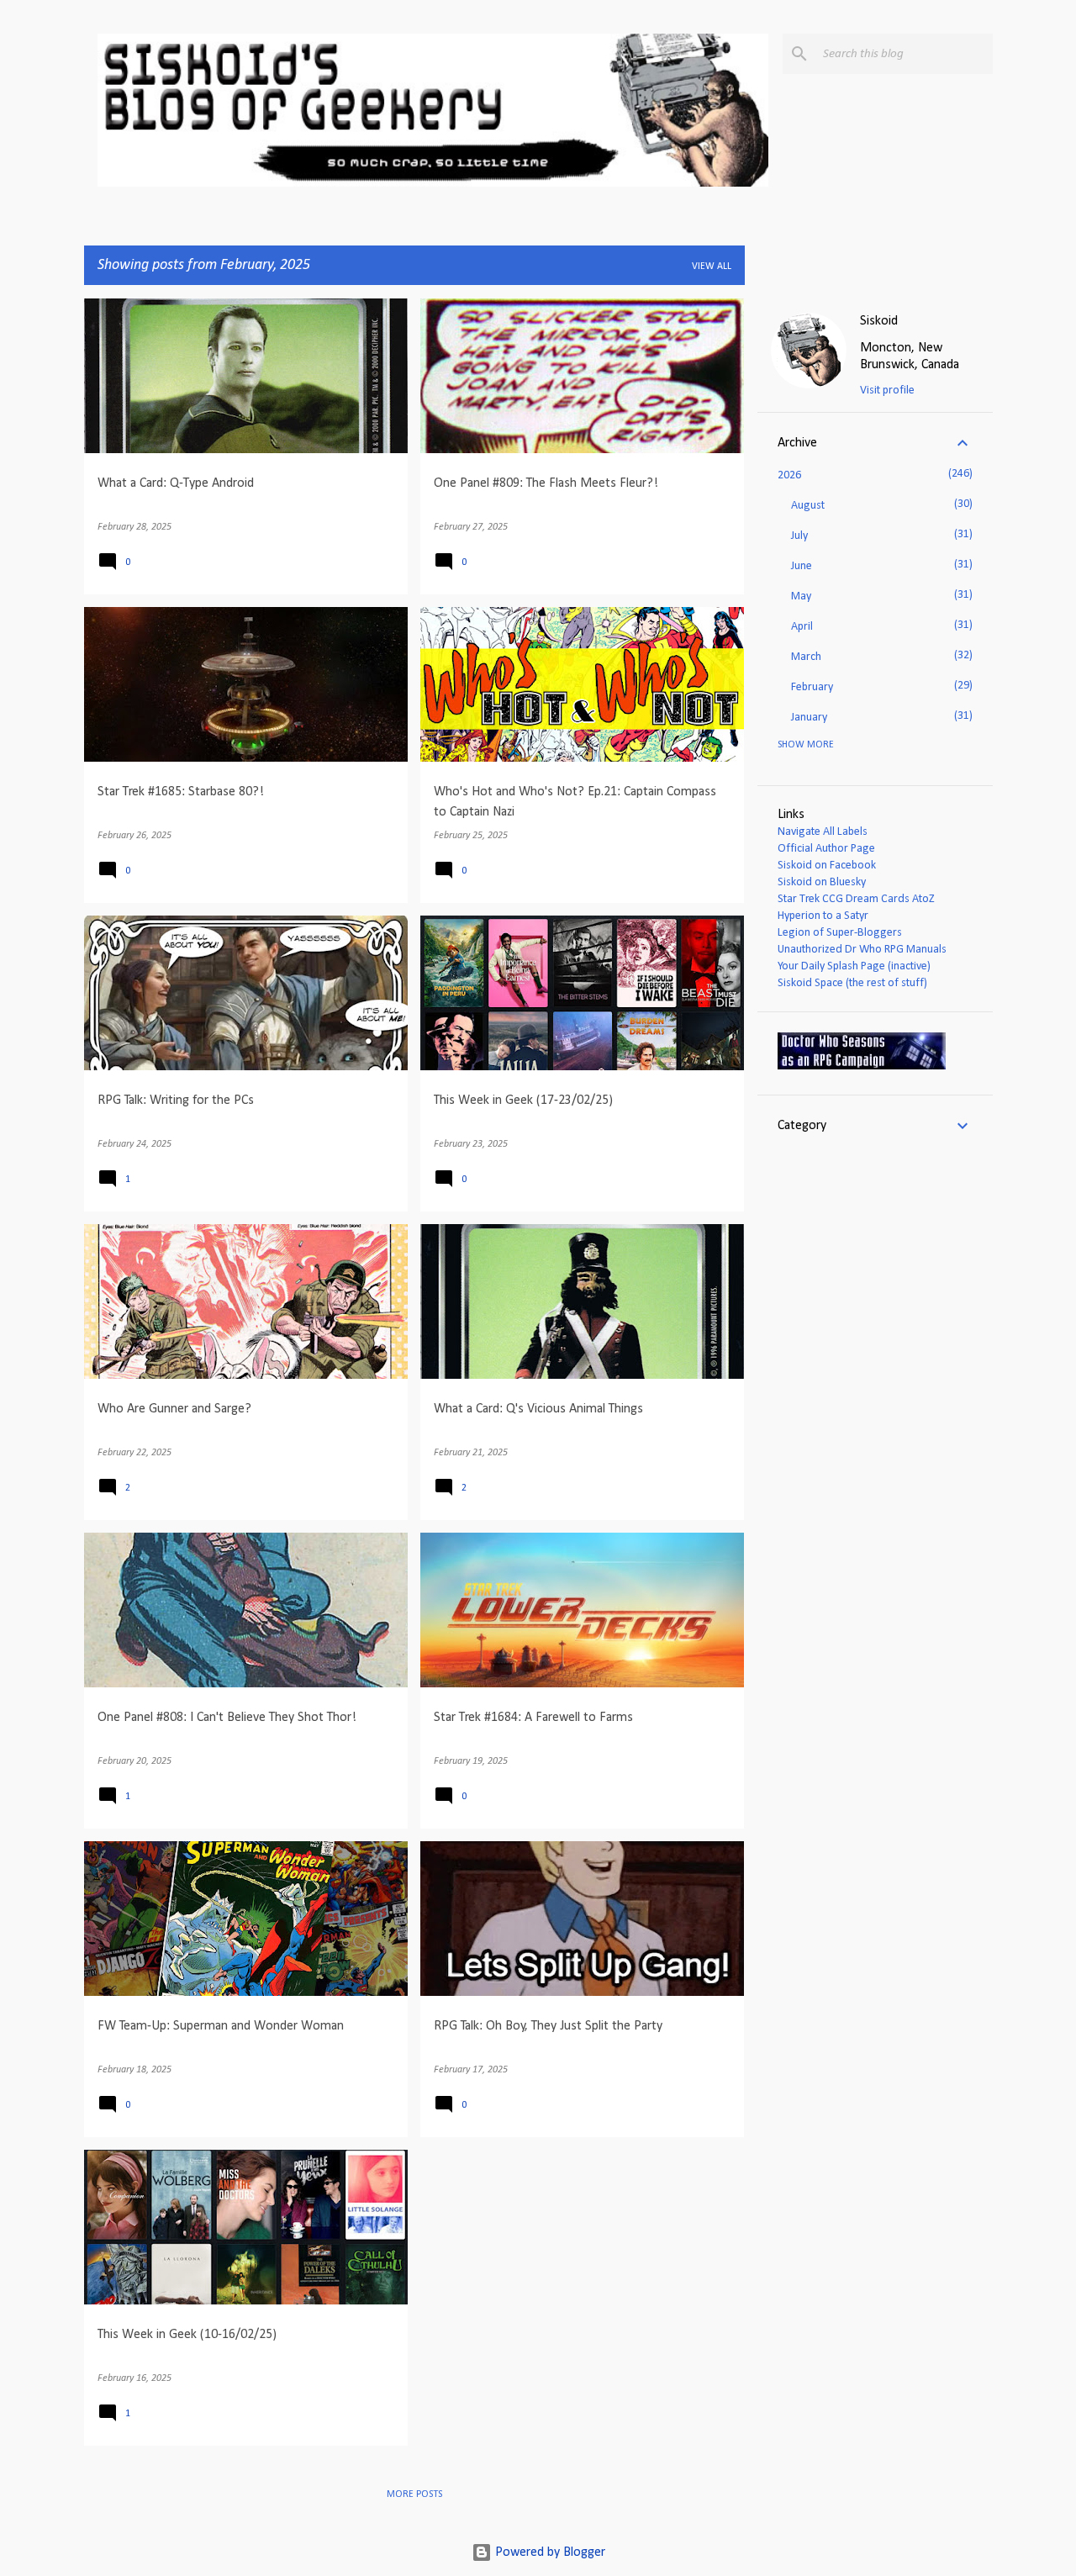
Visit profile (887, 391)
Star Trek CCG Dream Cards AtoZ (856, 899)
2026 (789, 475)
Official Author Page (826, 849)
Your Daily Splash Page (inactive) (854, 966)
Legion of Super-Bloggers (840, 933)
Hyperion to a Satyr (823, 916)
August (808, 506)
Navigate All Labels (823, 832)
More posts (414, 2494)
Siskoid (879, 321)
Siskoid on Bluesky (822, 882)
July (799, 536)
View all (712, 267)
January (809, 718)
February (812, 687)
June (802, 566)
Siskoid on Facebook (827, 866)
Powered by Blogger (549, 2552)
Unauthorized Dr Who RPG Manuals (862, 950)
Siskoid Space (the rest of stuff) (852, 983)
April (802, 627)
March (806, 657)
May (801, 596)
